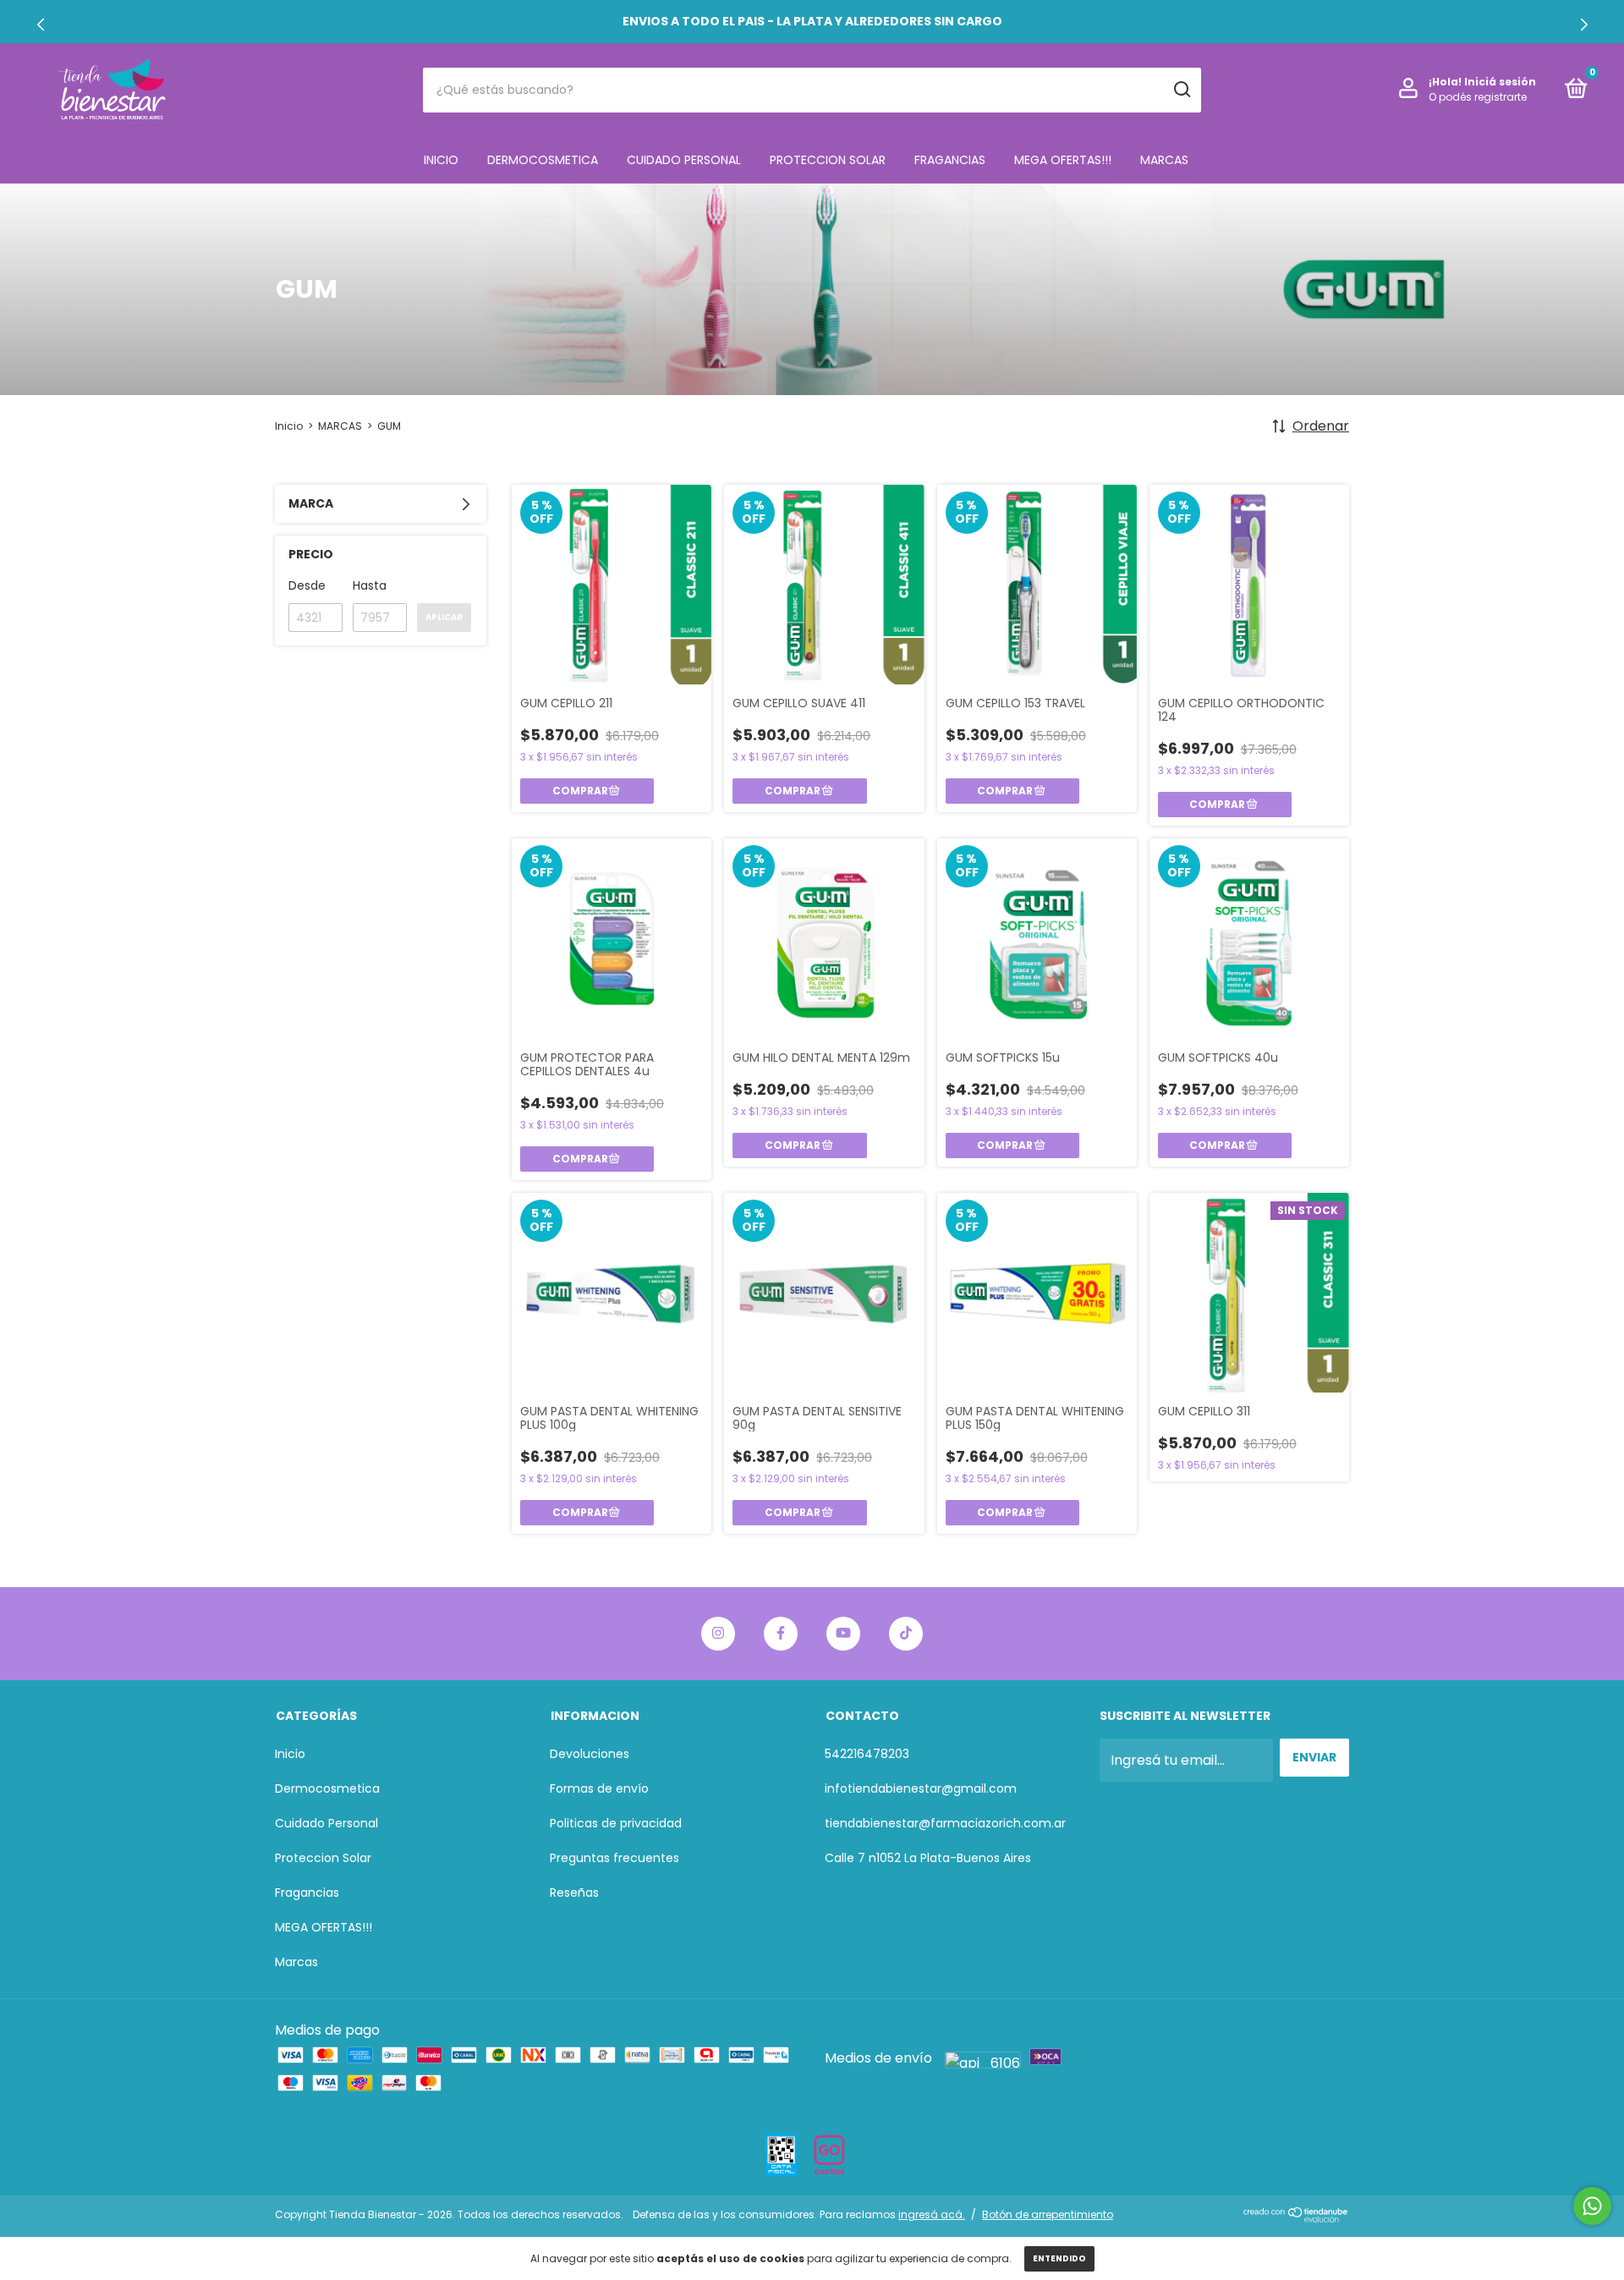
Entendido (1059, 2258)
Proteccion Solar (828, 160)
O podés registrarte (1478, 97)
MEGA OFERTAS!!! (1063, 160)
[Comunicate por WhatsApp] (1592, 2206)
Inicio (441, 160)
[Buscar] (1181, 90)
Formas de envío (599, 1788)
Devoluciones (590, 1754)
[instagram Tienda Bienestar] (718, 1634)
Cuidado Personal (684, 160)
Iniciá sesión (1500, 82)
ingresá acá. (932, 2214)
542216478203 (867, 1754)
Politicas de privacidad (616, 1823)
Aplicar (444, 617)
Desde (307, 585)
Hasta (370, 585)
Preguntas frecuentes (614, 1858)
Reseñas (574, 1893)
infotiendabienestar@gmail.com (921, 1788)
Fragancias (950, 160)
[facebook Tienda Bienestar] (781, 1634)
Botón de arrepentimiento (1048, 2214)
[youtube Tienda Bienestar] (843, 1634)
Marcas (1164, 160)
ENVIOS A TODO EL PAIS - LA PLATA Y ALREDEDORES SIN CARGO (812, 21)
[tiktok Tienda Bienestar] (906, 1634)
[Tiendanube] (1296, 2218)
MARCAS (340, 426)
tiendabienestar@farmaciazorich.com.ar (945, 1823)
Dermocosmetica (543, 160)
